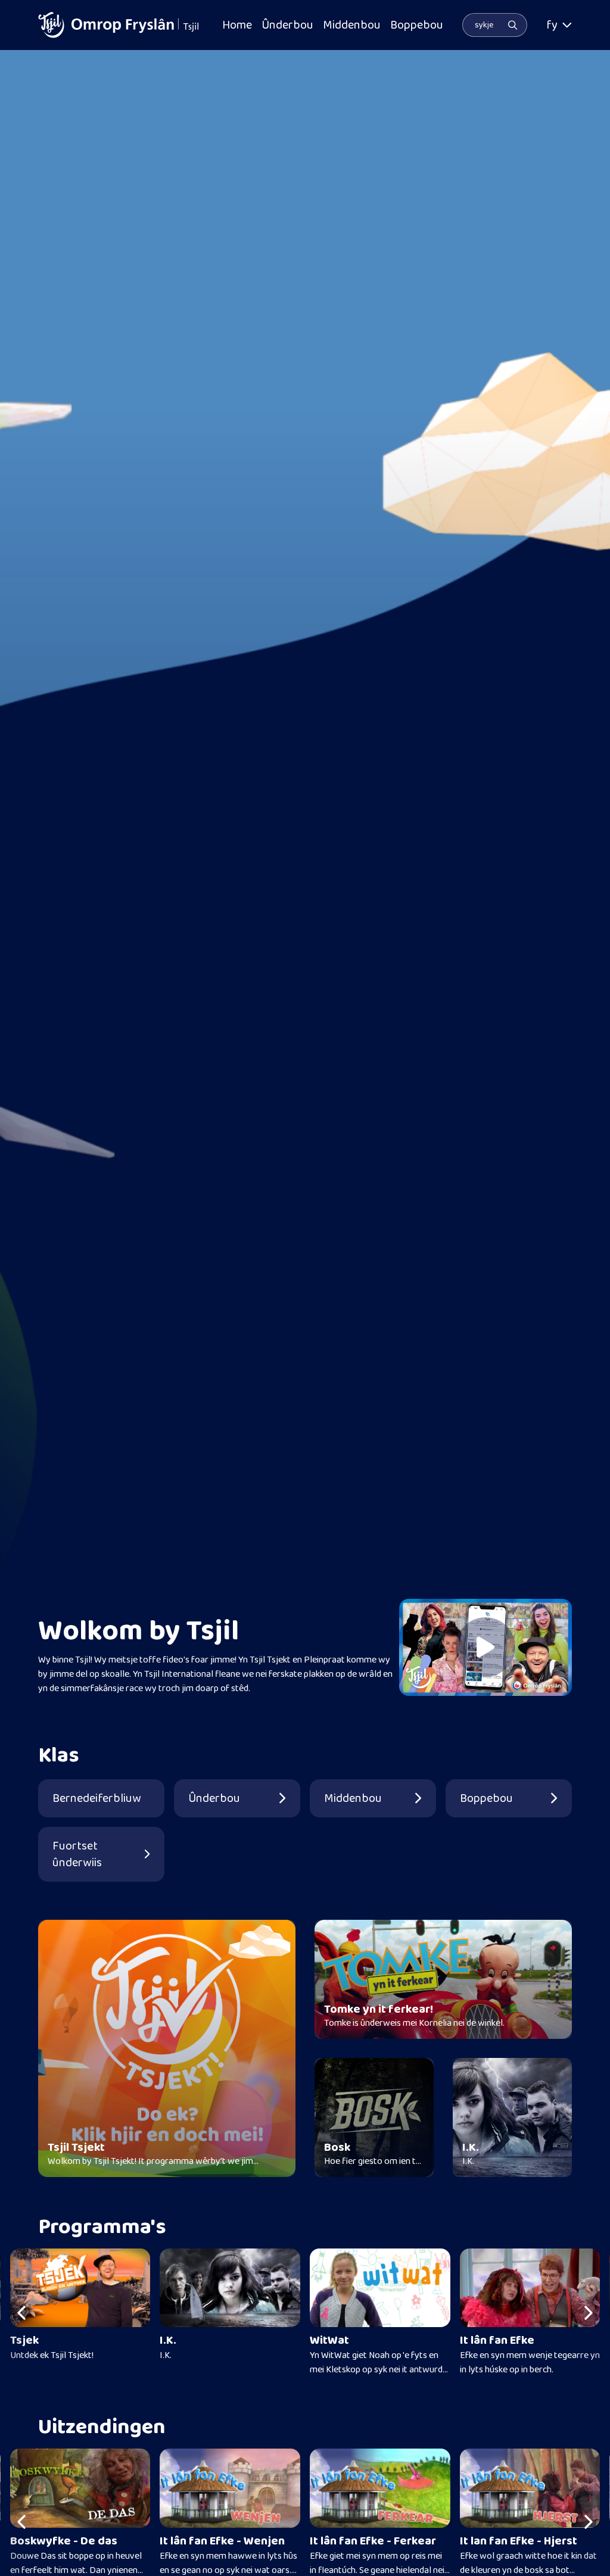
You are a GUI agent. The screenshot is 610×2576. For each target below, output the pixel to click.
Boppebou (417, 25)
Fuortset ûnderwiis (77, 1854)
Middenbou (352, 25)
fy (552, 25)
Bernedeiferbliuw (97, 1798)
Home (237, 25)
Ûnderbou (287, 25)
